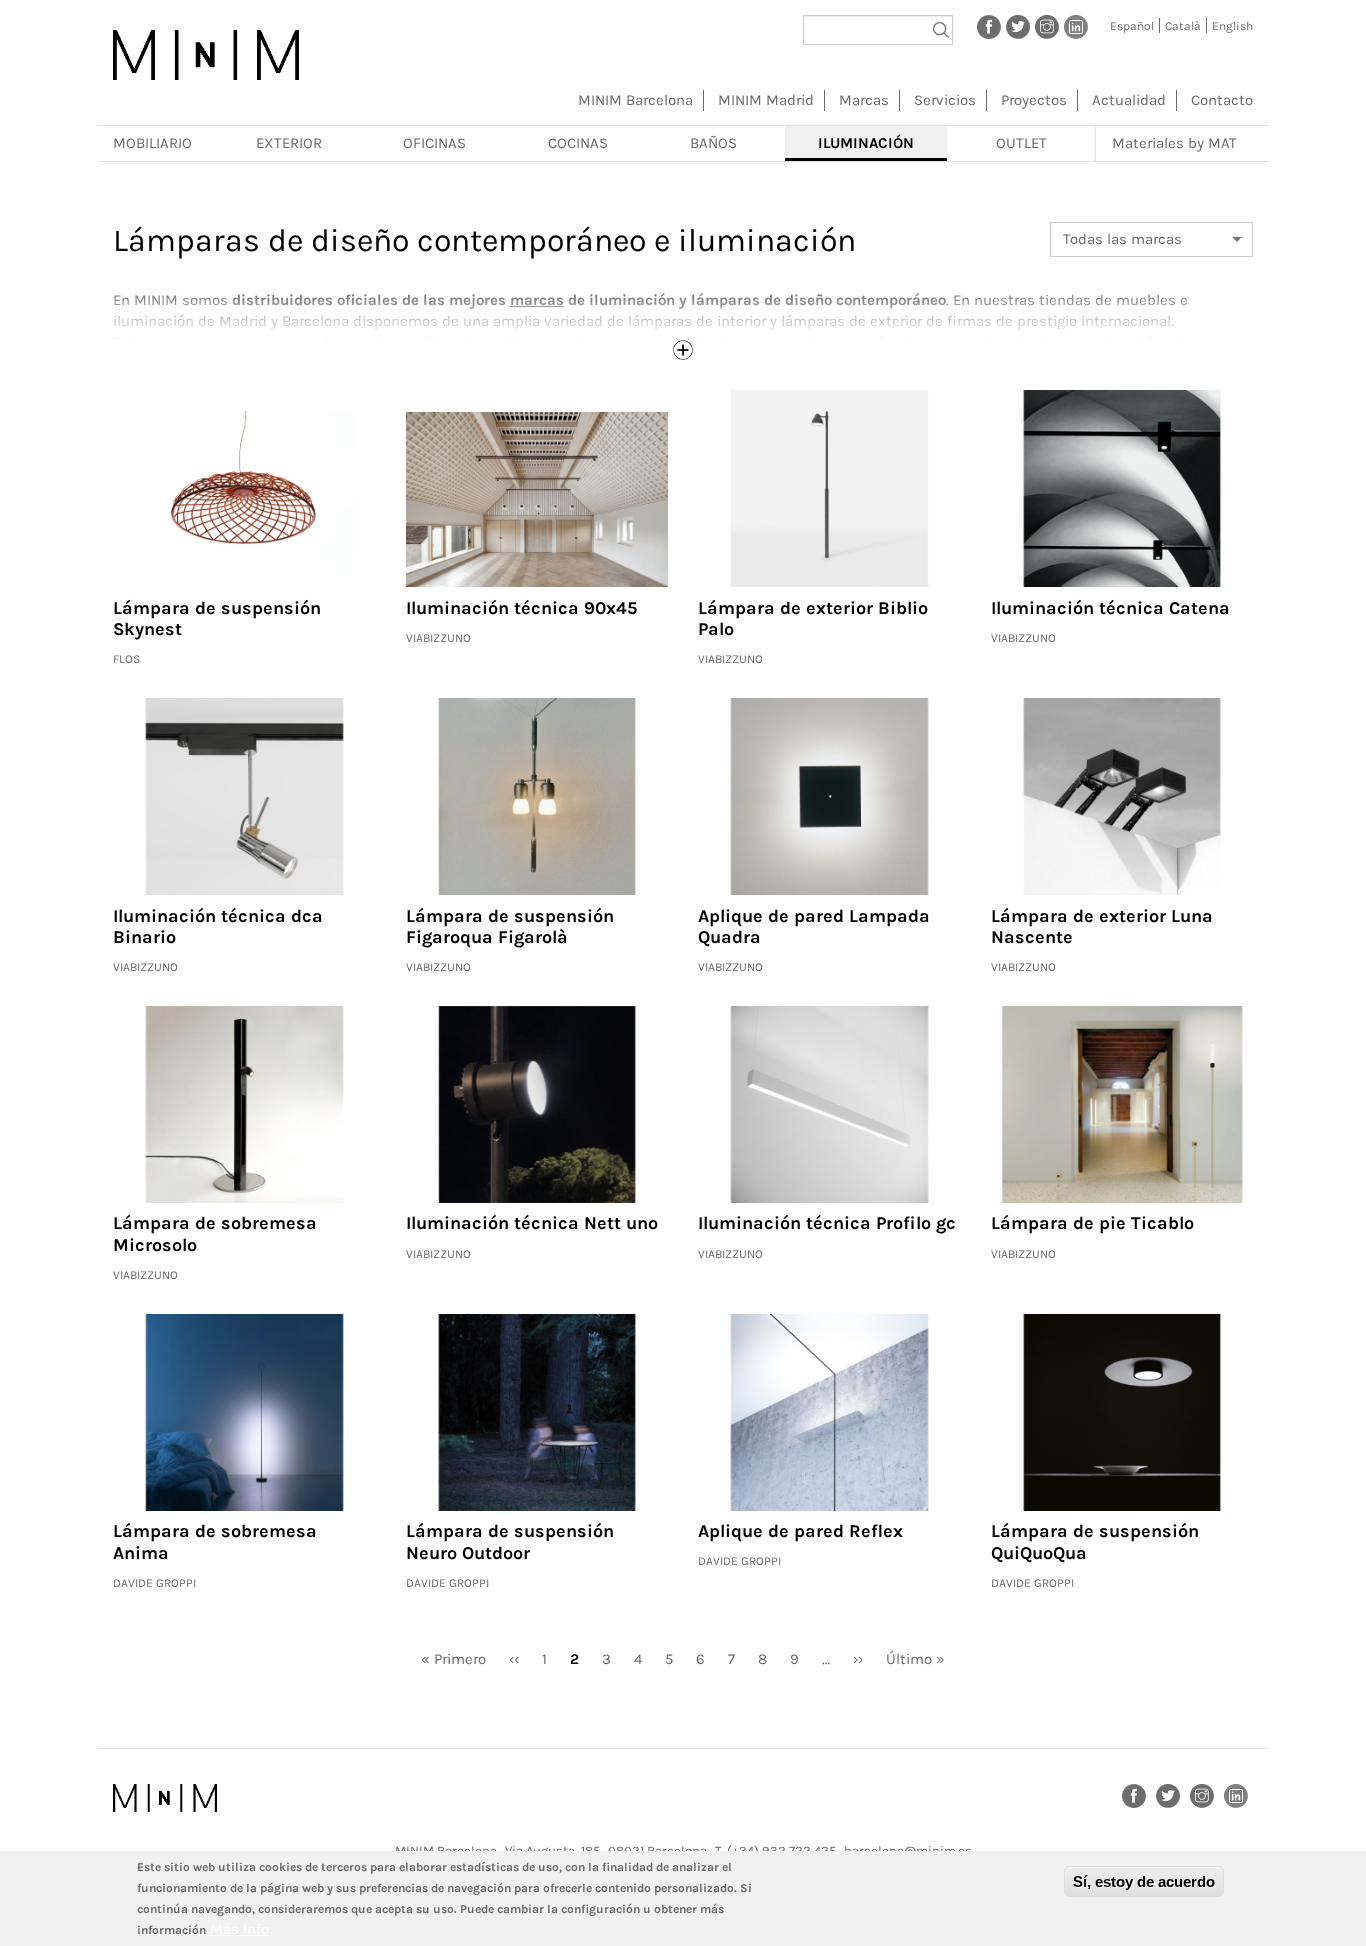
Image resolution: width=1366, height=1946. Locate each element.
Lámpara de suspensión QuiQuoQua (1095, 1542)
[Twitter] (1018, 26)
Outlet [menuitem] (1021, 143)
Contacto (1222, 100)
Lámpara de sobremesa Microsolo (215, 1234)
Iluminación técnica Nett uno (532, 1223)
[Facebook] (989, 26)
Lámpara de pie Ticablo (1092, 1223)
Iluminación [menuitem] (866, 143)
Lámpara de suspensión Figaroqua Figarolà (510, 927)
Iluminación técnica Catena (1110, 608)
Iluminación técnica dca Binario (218, 927)
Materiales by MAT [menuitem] (1174, 143)
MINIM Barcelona (635, 100)
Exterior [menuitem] (289, 143)
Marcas (864, 100)
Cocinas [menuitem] (578, 143)
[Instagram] (1047, 26)
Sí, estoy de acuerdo (1144, 1881)
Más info (239, 1929)
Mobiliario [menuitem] (152, 143)
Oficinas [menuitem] (434, 143)
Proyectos (1034, 100)
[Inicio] (206, 55)
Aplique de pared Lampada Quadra (814, 927)
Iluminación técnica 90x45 (521, 608)
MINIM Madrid (766, 100)
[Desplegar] (683, 350)
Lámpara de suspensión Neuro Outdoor (510, 1542)
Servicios (945, 100)
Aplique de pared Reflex (800, 1531)
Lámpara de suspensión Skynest (217, 619)
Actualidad (1129, 100)
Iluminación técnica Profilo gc (827, 1223)
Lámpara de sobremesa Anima (215, 1542)
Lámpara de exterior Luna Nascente (1102, 927)
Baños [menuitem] (713, 143)
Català (1183, 26)
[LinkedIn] (1076, 26)
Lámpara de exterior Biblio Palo (813, 619)
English (1232, 26)
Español (1132, 26)
